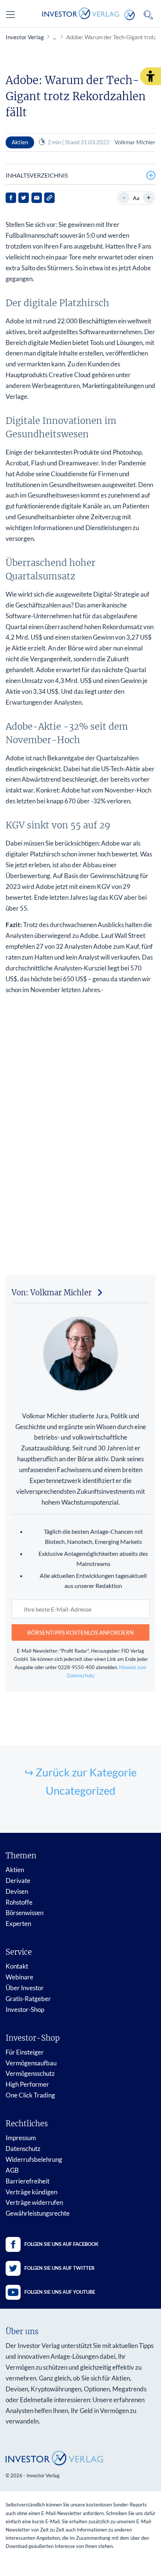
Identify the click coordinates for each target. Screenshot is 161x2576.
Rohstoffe (19, 1902)
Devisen (17, 1891)
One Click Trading (30, 2095)
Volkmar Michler (135, 142)
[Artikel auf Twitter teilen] (24, 198)
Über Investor (25, 1988)
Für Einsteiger (25, 2052)
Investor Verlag (25, 37)
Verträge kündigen (31, 2192)
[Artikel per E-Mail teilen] (37, 198)
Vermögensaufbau (31, 2063)
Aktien (15, 1870)
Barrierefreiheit (28, 2181)
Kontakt (17, 1966)
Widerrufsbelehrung (34, 2159)
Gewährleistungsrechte (38, 2213)
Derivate (18, 1881)
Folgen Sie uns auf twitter (60, 2268)
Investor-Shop (25, 2009)
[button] (151, 76)
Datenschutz (23, 2149)
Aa (136, 198)
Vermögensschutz (30, 2073)
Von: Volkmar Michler (52, 1292)
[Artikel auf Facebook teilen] (11, 198)
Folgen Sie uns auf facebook (61, 2244)
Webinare (19, 1977)
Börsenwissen (25, 1913)
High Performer (27, 2084)
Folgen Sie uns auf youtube (60, 2292)
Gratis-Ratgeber (28, 1999)
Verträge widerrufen (34, 2202)
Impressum (21, 2138)
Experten (18, 1923)
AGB (12, 2170)
